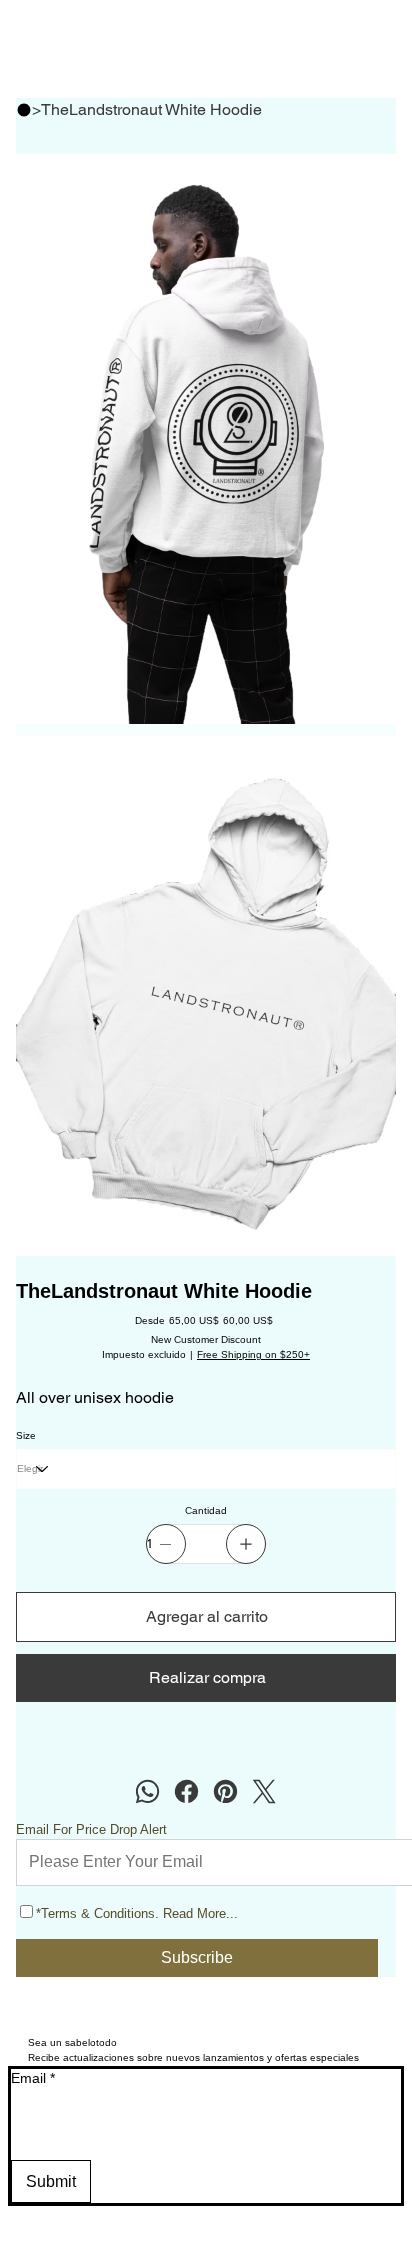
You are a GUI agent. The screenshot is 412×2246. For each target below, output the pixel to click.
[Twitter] (264, 1791)
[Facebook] (186, 1791)
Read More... (200, 1913)
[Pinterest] (225, 1791)
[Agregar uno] (246, 1544)
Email (33, 2078)
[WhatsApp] (147, 1791)
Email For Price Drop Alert (91, 1829)
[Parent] (24, 110)
